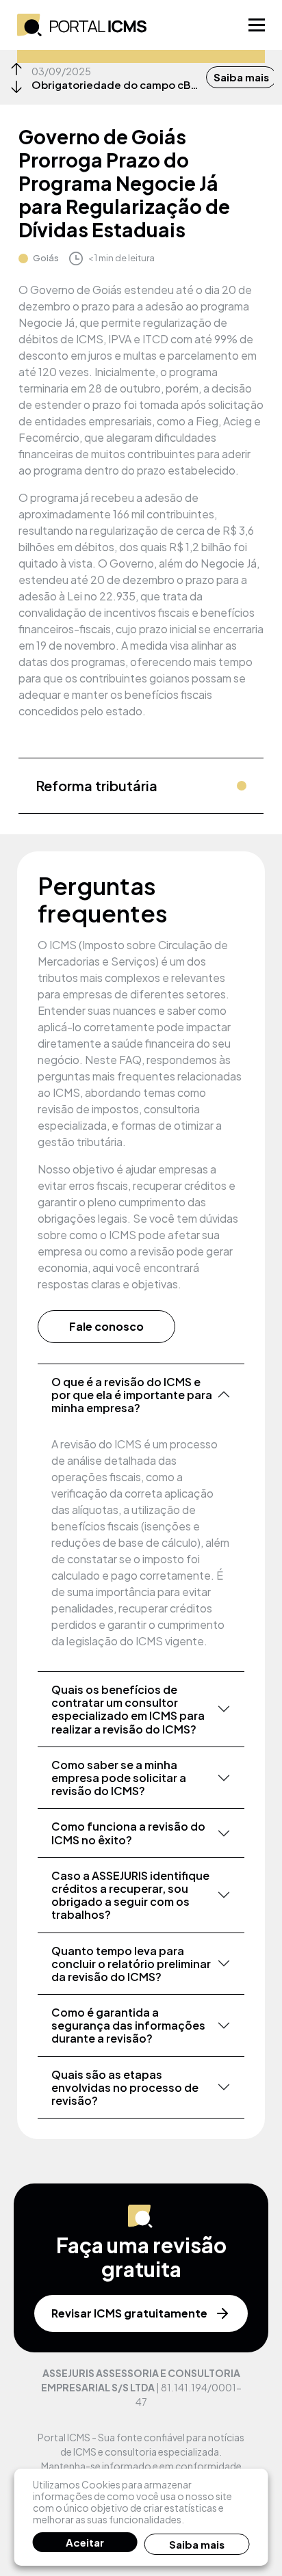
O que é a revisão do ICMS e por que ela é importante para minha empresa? (132, 1395)
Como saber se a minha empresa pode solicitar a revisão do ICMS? (119, 1778)
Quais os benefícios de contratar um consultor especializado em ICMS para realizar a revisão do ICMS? (128, 1709)
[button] (16, 69)
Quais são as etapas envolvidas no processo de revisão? (125, 2087)
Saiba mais (241, 77)
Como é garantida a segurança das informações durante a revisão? (128, 2025)
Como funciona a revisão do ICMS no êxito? (128, 1833)
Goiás (46, 258)
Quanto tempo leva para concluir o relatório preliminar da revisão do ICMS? (131, 1964)
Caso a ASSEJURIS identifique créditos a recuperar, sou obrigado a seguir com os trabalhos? (130, 1895)
